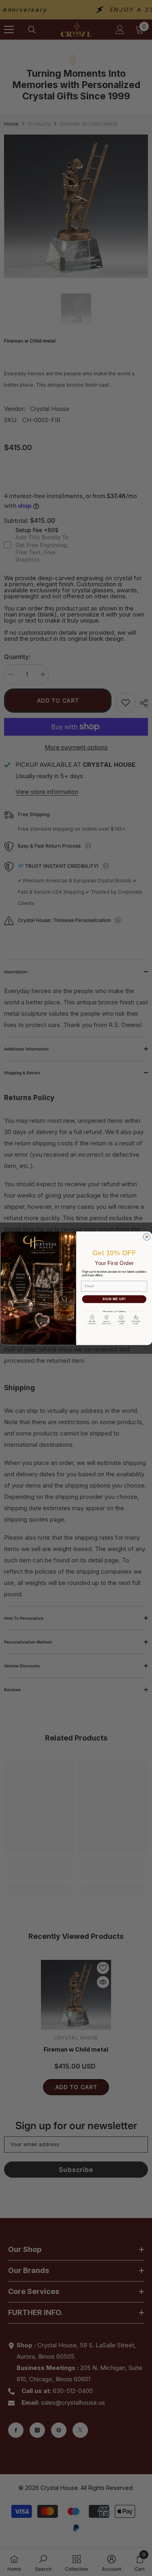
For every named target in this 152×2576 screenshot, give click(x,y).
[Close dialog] (147, 1236)
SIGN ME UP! (114, 1299)
